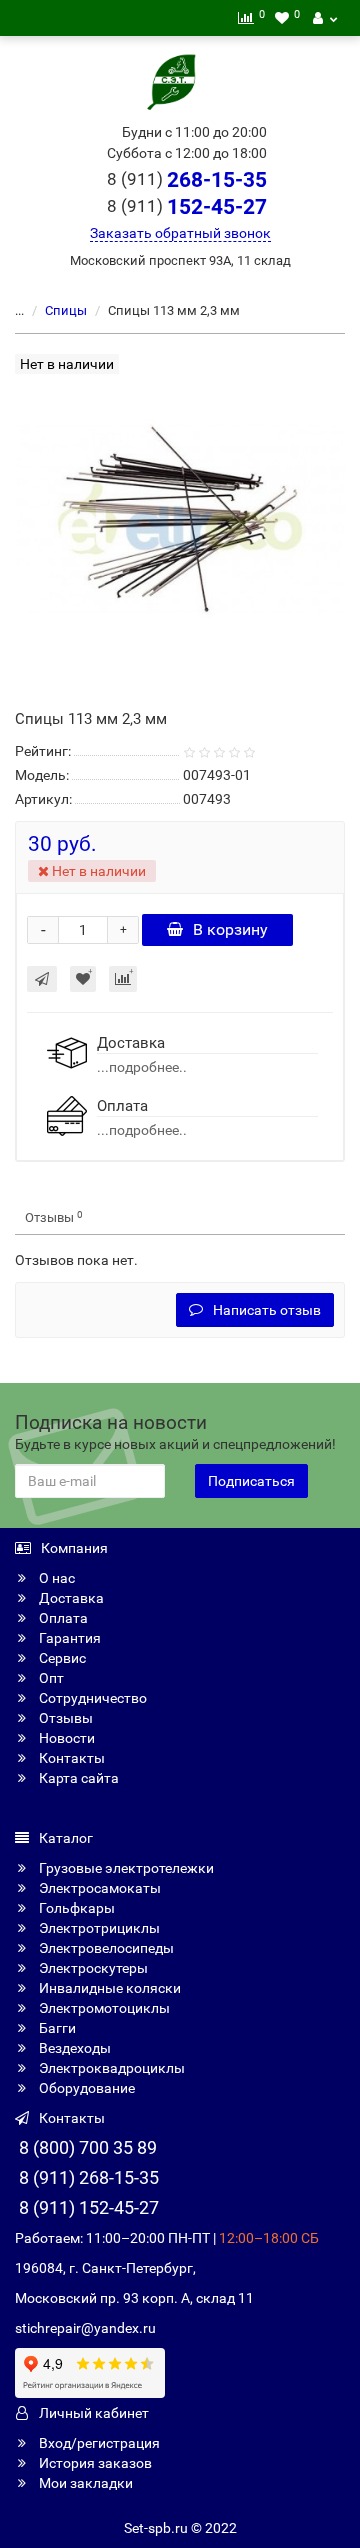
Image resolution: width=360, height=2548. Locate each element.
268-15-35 (187, 180)
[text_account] (325, 18)
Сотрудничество (91, 1698)
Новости (65, 1738)
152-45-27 (187, 207)
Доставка (70, 1598)
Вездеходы (73, 2048)
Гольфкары (75, 1908)
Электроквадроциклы (110, 2068)
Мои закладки (84, 2483)
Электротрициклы (98, 1928)
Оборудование (85, 2088)
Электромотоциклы (103, 2008)
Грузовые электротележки (125, 1868)
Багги (56, 2028)
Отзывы (54, 1217)
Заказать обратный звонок (180, 233)
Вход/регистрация (98, 2443)
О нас (55, 1578)
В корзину (230, 929)
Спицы (66, 310)
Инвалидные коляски (108, 1988)
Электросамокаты (98, 1888)
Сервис (61, 1658)
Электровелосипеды (105, 1948)
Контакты (70, 1758)
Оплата (62, 1618)
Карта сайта (77, 1778)
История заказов (94, 2463)
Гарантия (68, 1638)
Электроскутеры (92, 1968)
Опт (50, 1678)
